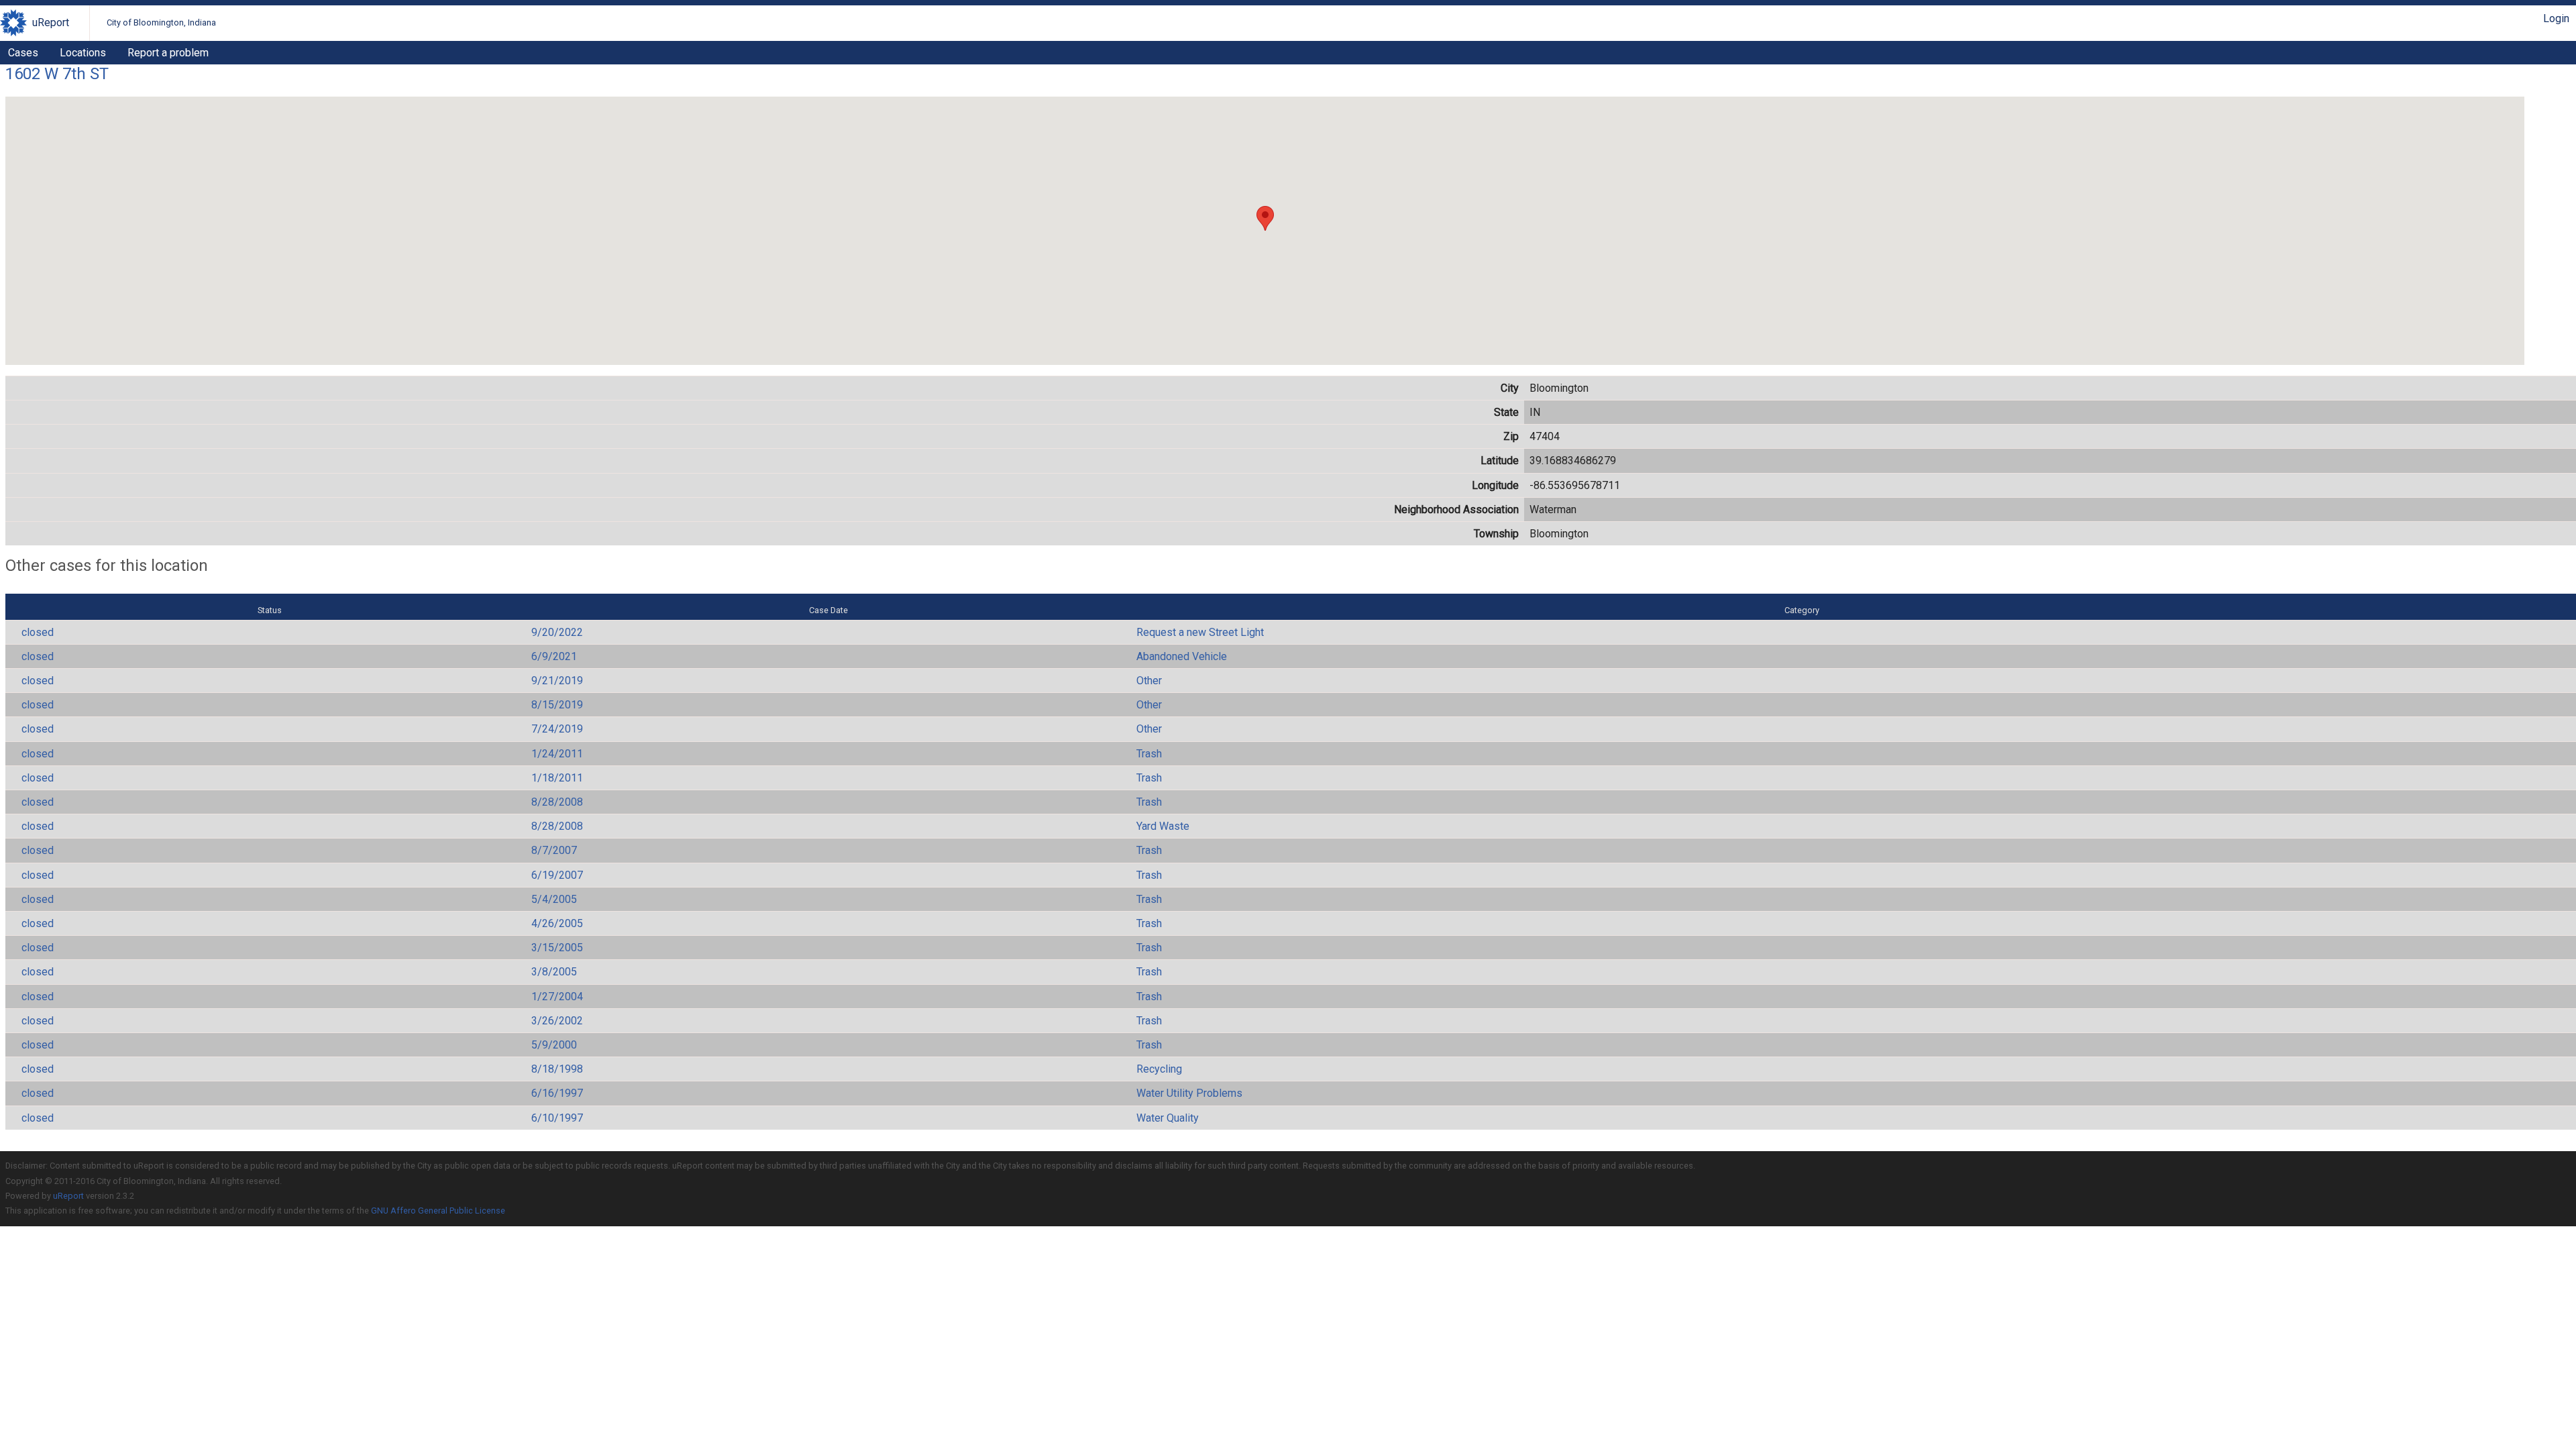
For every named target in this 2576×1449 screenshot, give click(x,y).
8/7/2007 (554, 850)
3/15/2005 (557, 948)
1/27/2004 (557, 997)
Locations (83, 53)
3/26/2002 (557, 1021)
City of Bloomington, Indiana (161, 22)
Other (1149, 681)
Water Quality (1168, 1118)
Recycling (1159, 1069)
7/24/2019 (557, 729)
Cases (23, 53)
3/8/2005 (554, 972)
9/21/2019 (557, 681)
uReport (51, 22)
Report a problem (168, 53)
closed (38, 632)
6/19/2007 (557, 875)
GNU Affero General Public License (438, 1211)
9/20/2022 (557, 632)
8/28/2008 (557, 802)
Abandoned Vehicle (1182, 656)
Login (2556, 18)
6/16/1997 (557, 1093)
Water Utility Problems (1189, 1093)
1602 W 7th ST (57, 74)
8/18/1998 (557, 1069)
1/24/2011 (557, 754)
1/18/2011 (557, 778)
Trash (1149, 754)
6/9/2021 (554, 656)
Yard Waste (1163, 826)
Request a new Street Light (1200, 632)
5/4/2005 (554, 899)
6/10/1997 (557, 1118)
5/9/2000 (554, 1045)
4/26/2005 (557, 923)
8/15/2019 (557, 705)
